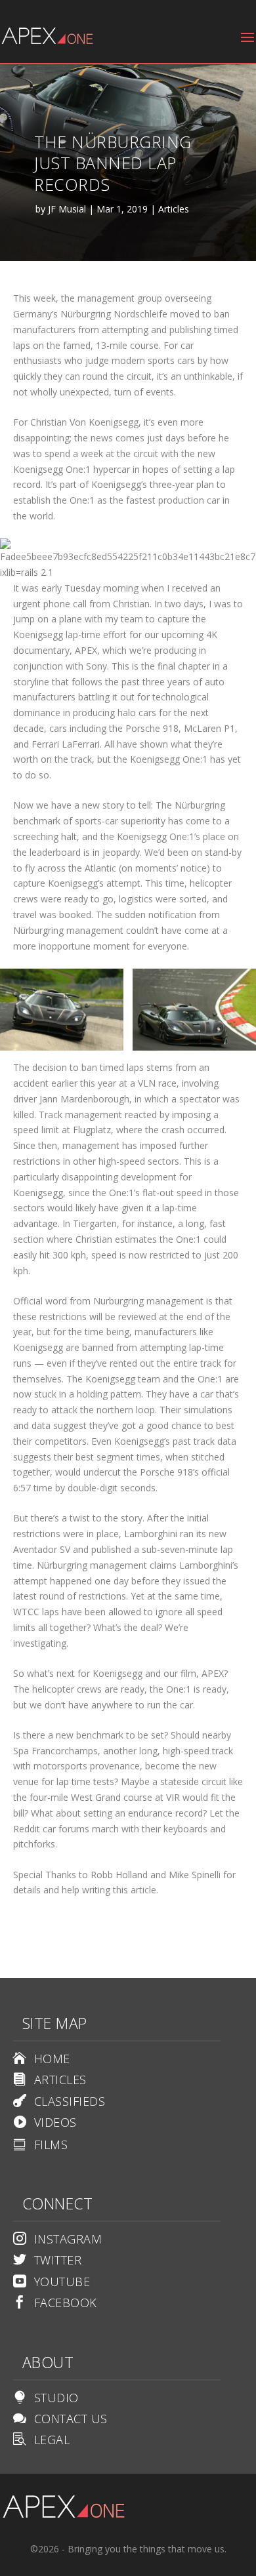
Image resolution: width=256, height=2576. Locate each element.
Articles (174, 209)
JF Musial (67, 209)
